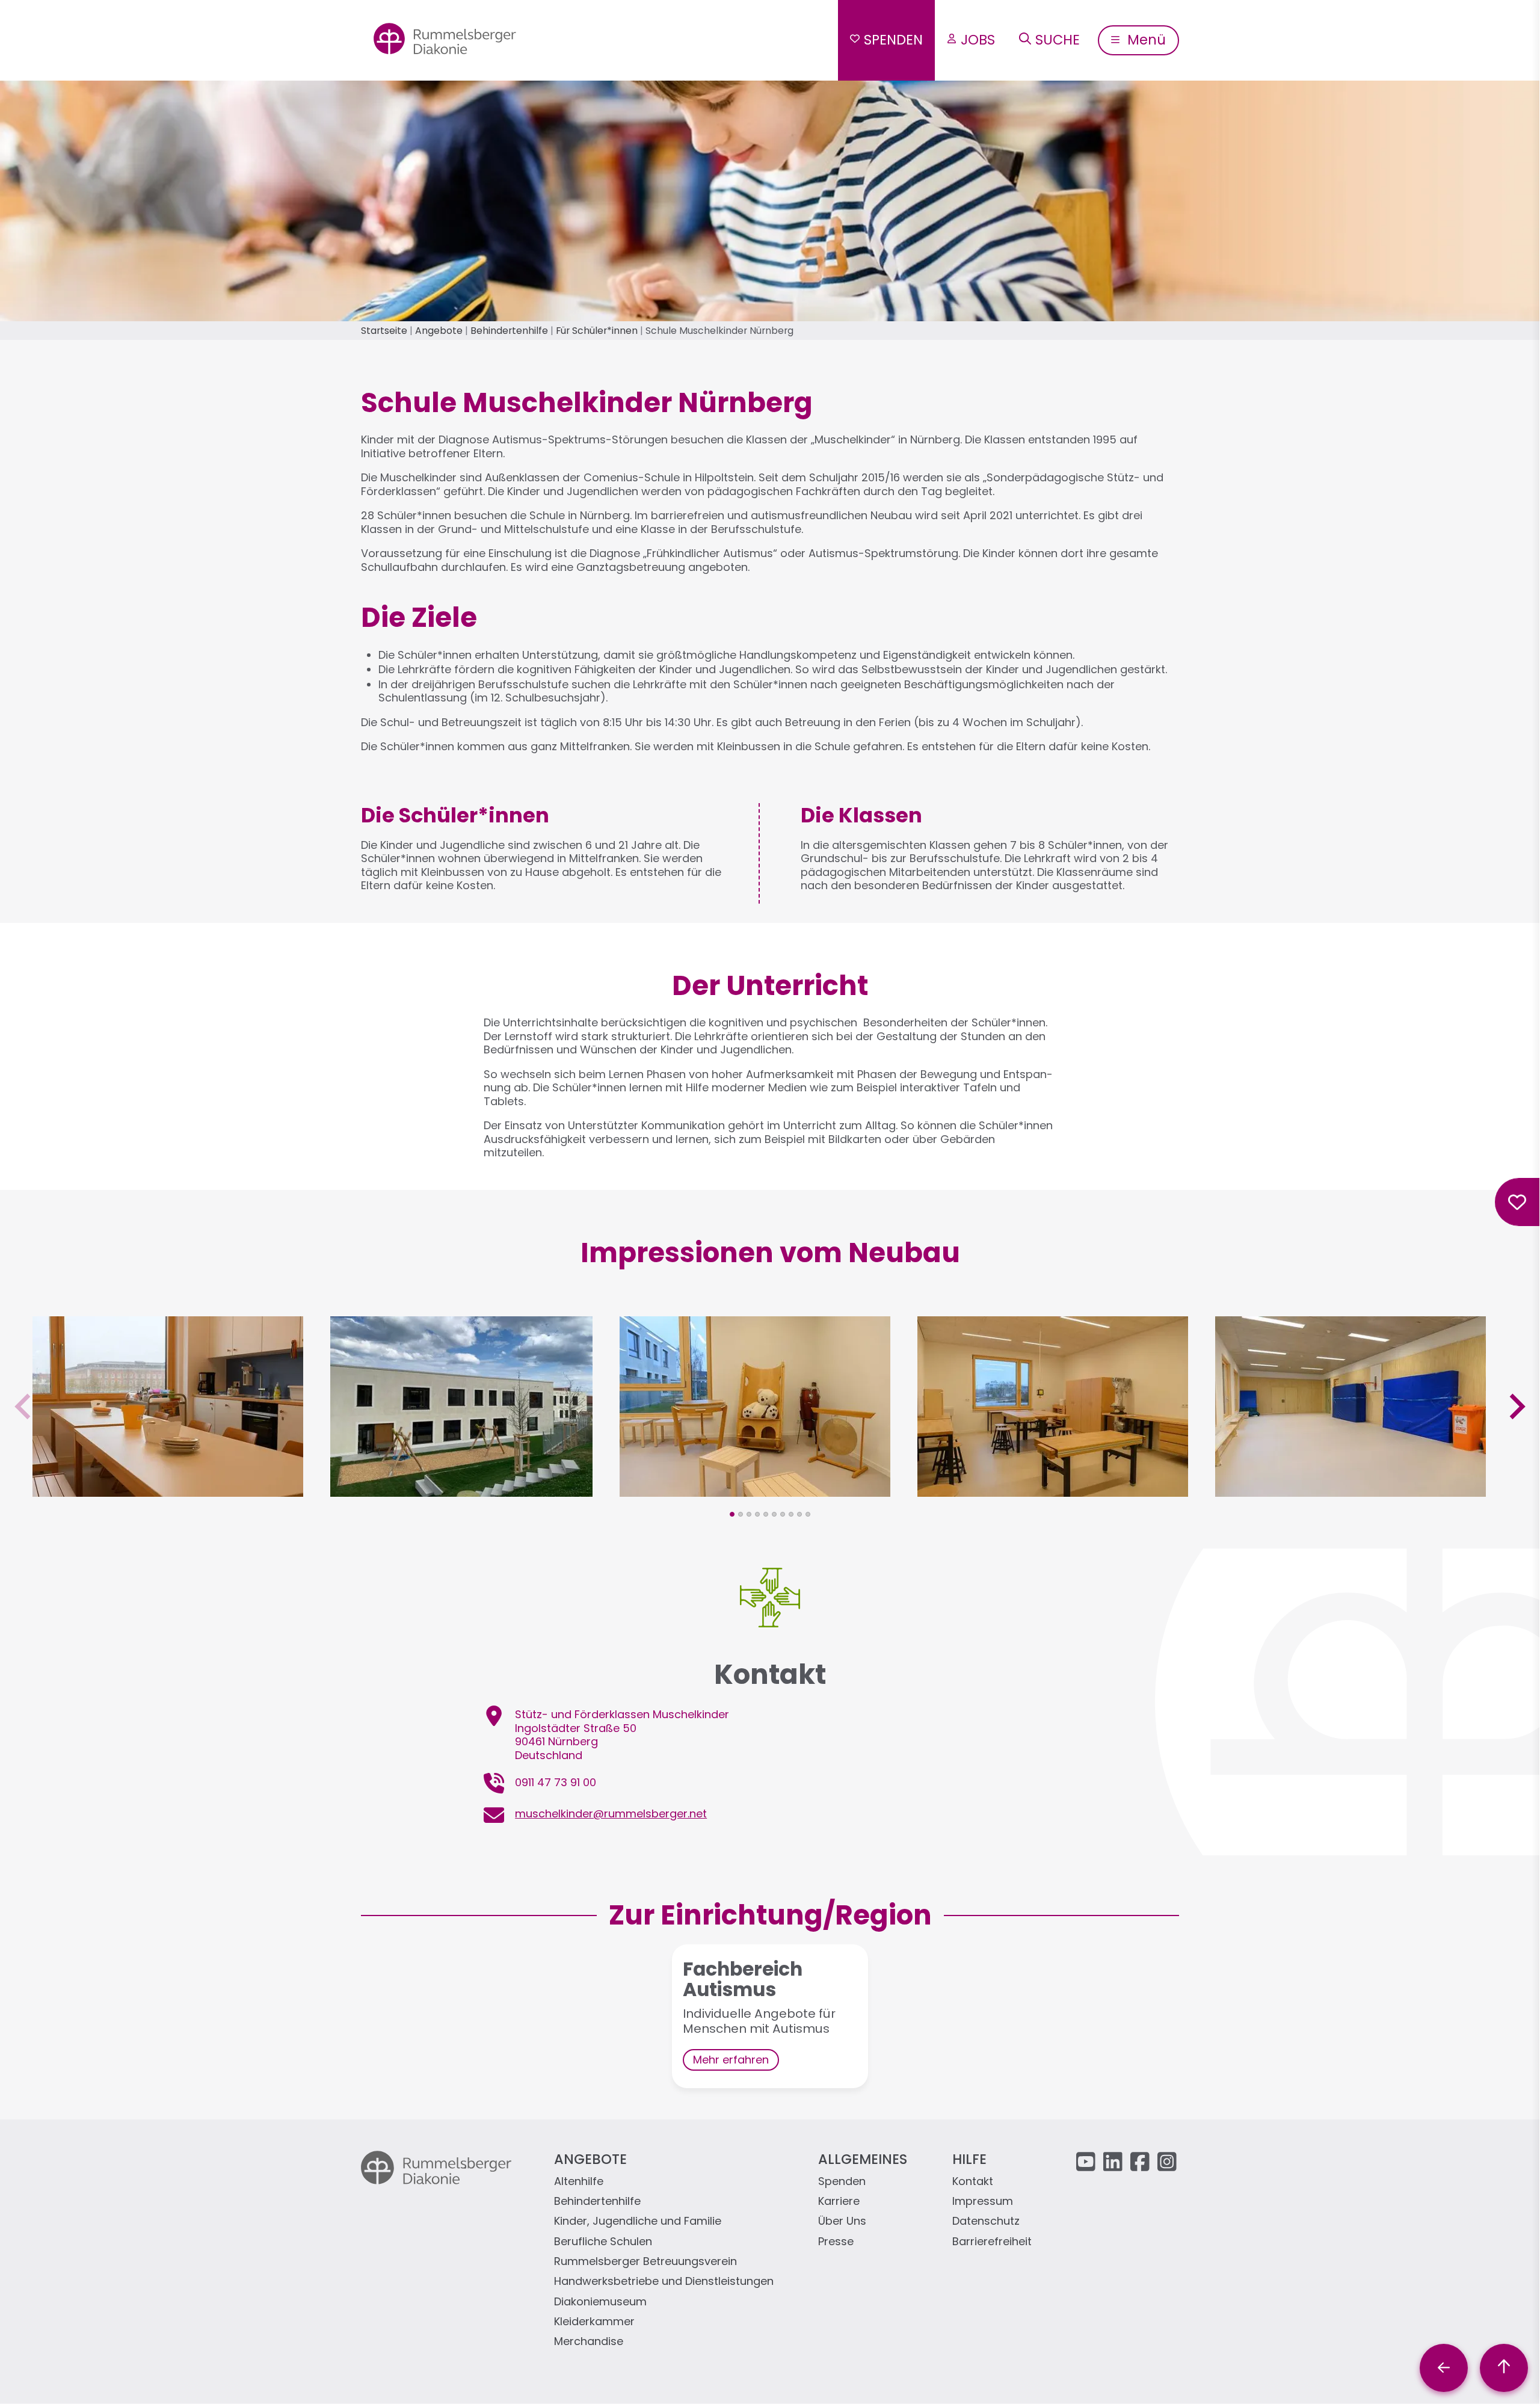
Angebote (439, 331)
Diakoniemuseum (600, 2302)
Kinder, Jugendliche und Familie (638, 2221)
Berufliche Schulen (603, 2242)
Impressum (983, 2202)
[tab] (732, 1514)
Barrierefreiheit (992, 2242)
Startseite (384, 331)
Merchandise (589, 2342)
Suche (1058, 40)
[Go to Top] (1504, 2368)
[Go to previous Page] (1444, 2368)
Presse (836, 2242)
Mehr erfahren (731, 2060)
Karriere (839, 2202)
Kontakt (973, 2182)
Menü (1145, 40)
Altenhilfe (579, 2182)
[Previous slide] (24, 1406)
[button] (168, 1489)
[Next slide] (1516, 1406)
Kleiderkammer (594, 2322)
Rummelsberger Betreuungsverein (645, 2262)
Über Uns (842, 2221)
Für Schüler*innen (597, 331)
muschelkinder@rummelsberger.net (611, 1814)
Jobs (978, 40)
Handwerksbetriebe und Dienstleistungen (664, 2282)
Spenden (893, 40)
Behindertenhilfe (509, 331)
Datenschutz (986, 2221)
